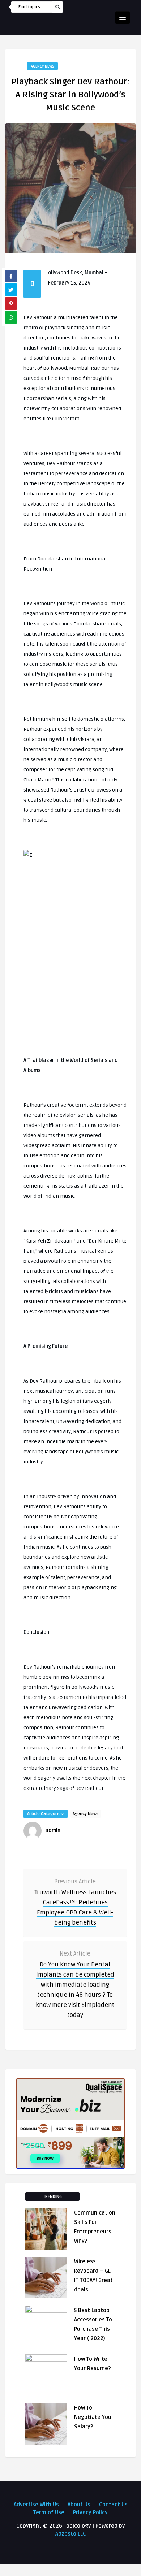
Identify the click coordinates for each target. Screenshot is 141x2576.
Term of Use (49, 2512)
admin (53, 1831)
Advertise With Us (36, 2505)
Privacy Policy (90, 2512)
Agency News (42, 66)
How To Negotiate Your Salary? (94, 2417)
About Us (79, 2505)
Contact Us (113, 2505)
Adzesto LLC (71, 2534)
